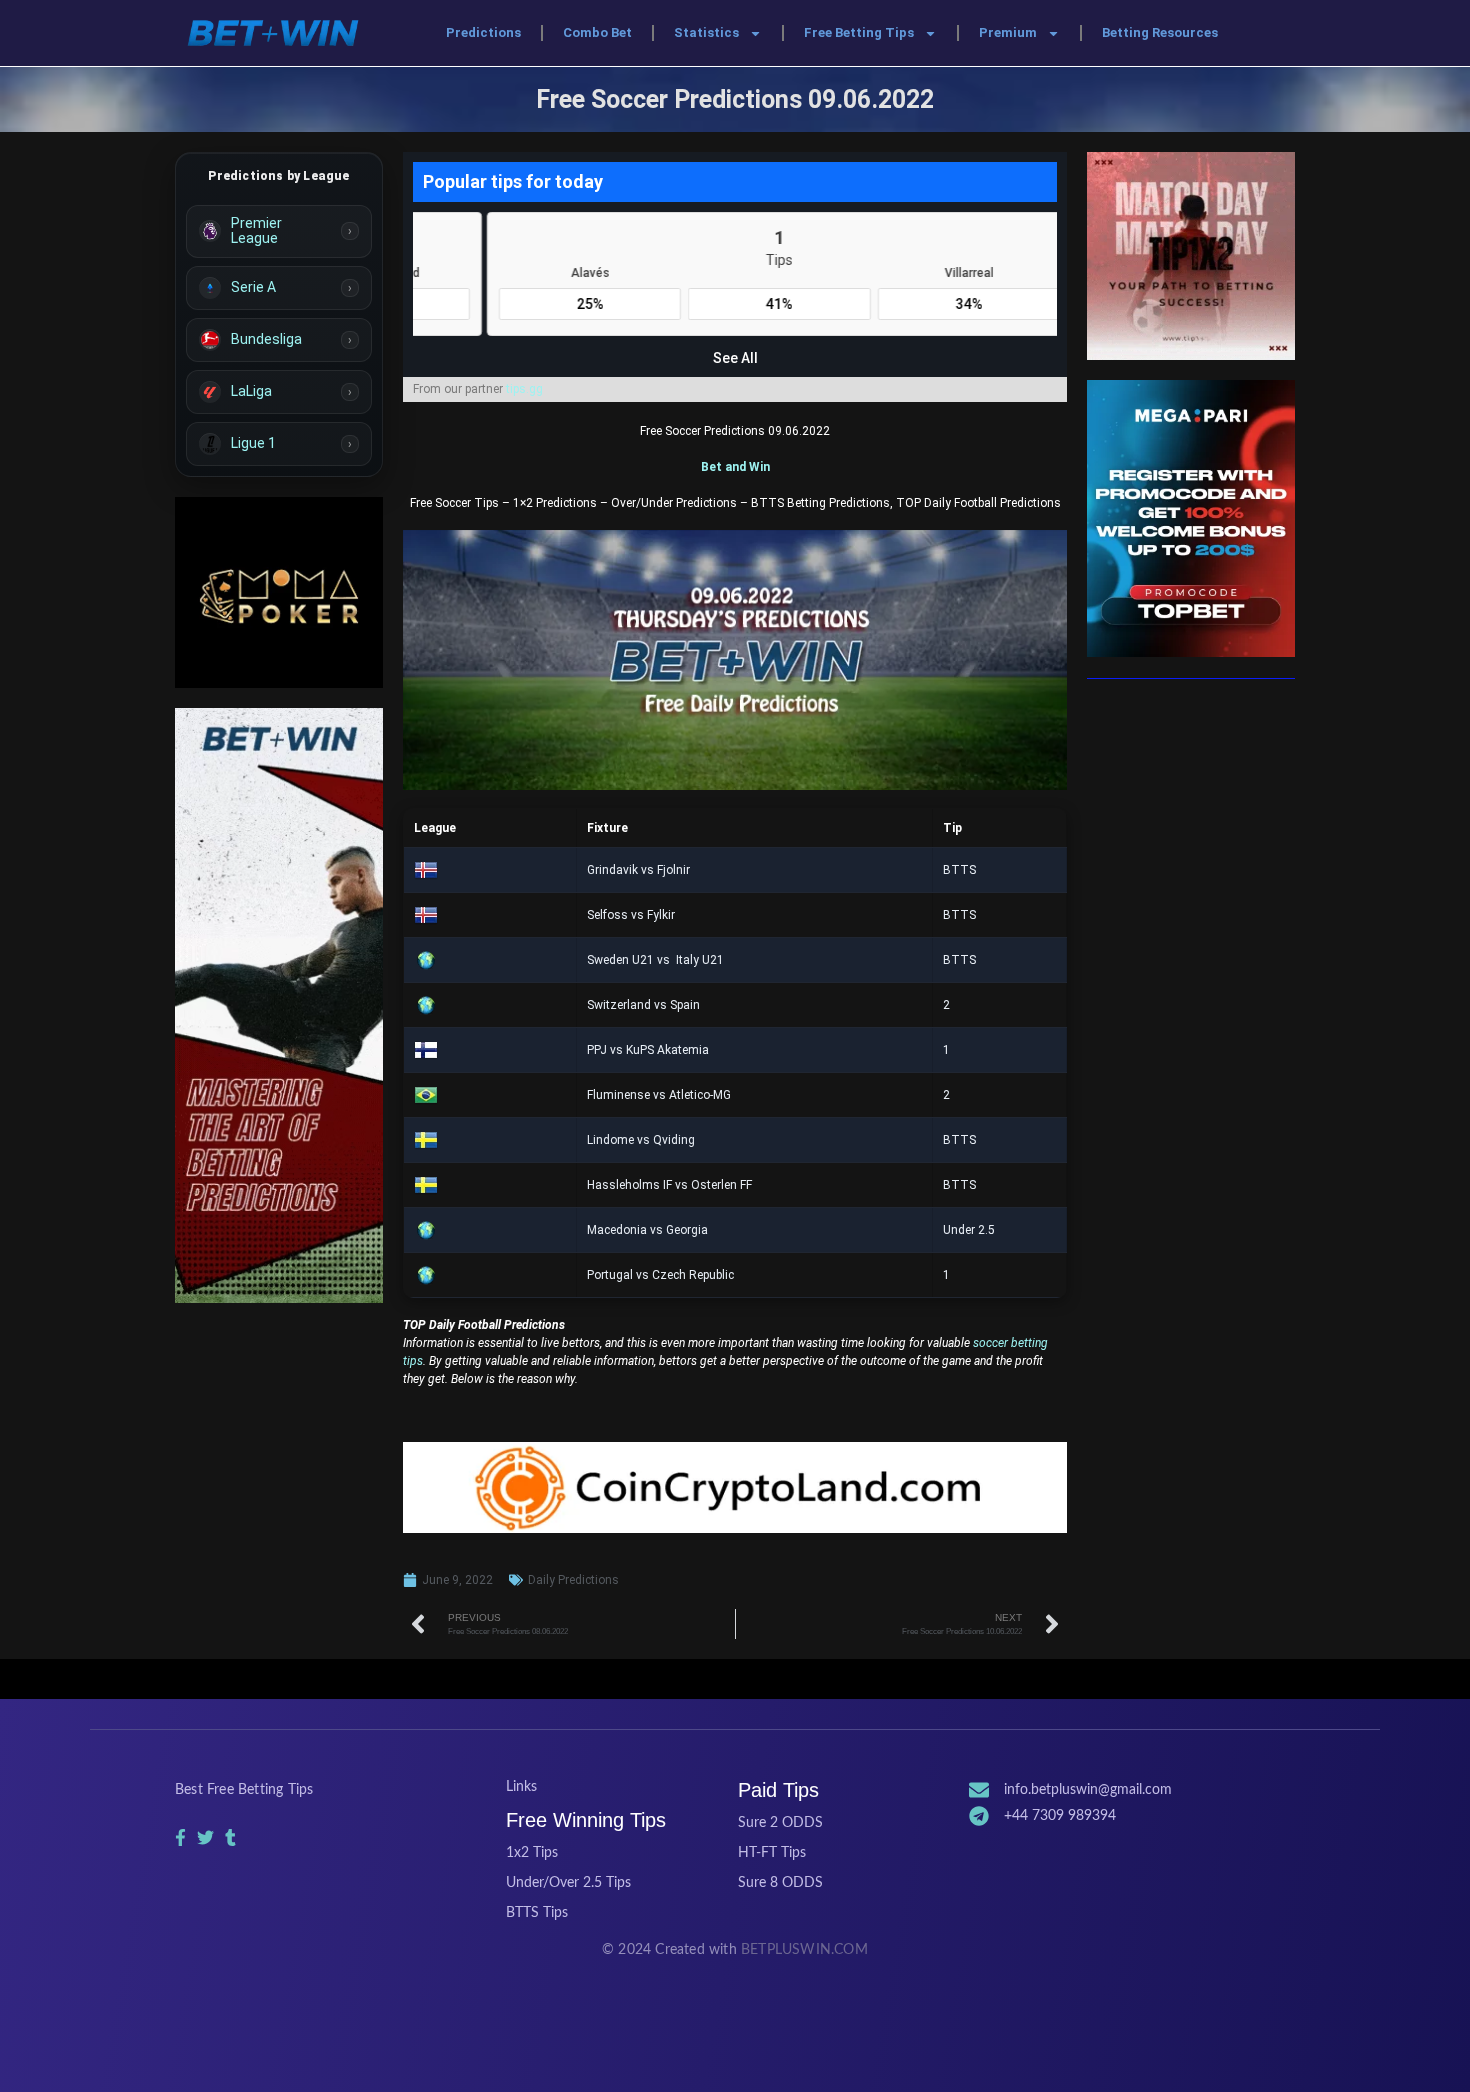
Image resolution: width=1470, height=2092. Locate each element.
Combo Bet (597, 32)
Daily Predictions (573, 1580)
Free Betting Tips (859, 32)
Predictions (483, 32)
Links (521, 1787)
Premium (1008, 32)
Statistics (706, 32)
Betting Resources (1160, 32)
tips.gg (524, 389)
